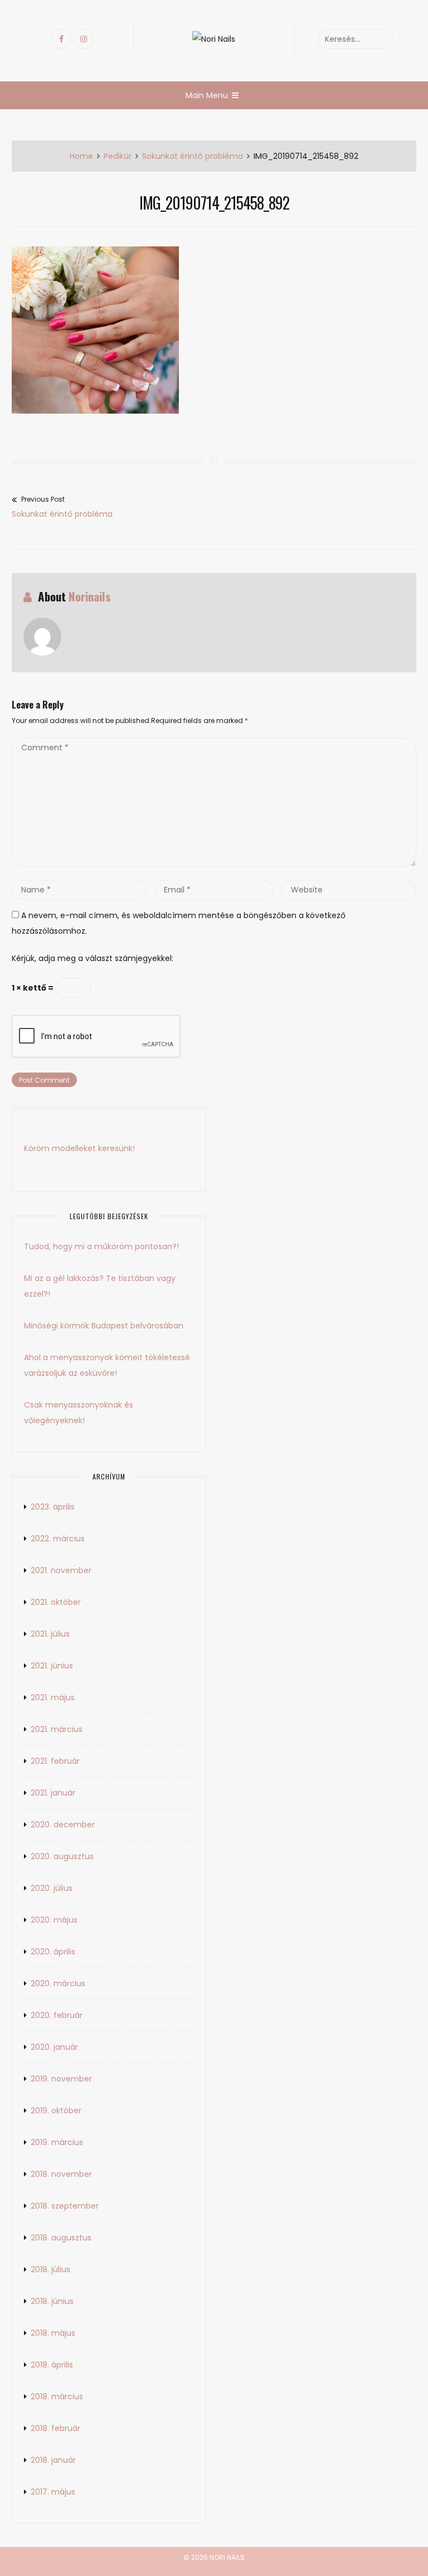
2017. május (53, 2492)
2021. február (55, 1761)
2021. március (57, 1729)
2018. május (53, 2333)
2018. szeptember (65, 2206)
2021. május (53, 1697)
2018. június (52, 2301)
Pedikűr (118, 156)
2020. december (63, 1825)
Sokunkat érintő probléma (193, 156)
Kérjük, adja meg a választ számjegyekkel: (93, 958)
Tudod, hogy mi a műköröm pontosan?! (101, 1246)
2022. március (58, 1539)
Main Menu (207, 95)
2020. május (54, 1920)
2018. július (50, 2269)
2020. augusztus (62, 1856)
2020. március (58, 1983)
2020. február (57, 2015)
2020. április (53, 1952)
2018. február (55, 2428)
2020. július (52, 1888)
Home (81, 156)
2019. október (56, 2111)
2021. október (56, 1602)
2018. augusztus (61, 2238)
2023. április (53, 1507)
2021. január (53, 1793)
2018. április (52, 2365)
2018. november (61, 2174)
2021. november (61, 1570)
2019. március (57, 2142)
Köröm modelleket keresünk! (79, 1148)
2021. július (50, 1634)
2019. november (61, 2079)
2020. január (54, 2047)
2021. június (52, 1666)
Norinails (90, 596)
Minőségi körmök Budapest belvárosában (104, 1326)
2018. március (57, 2396)
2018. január (53, 2460)
